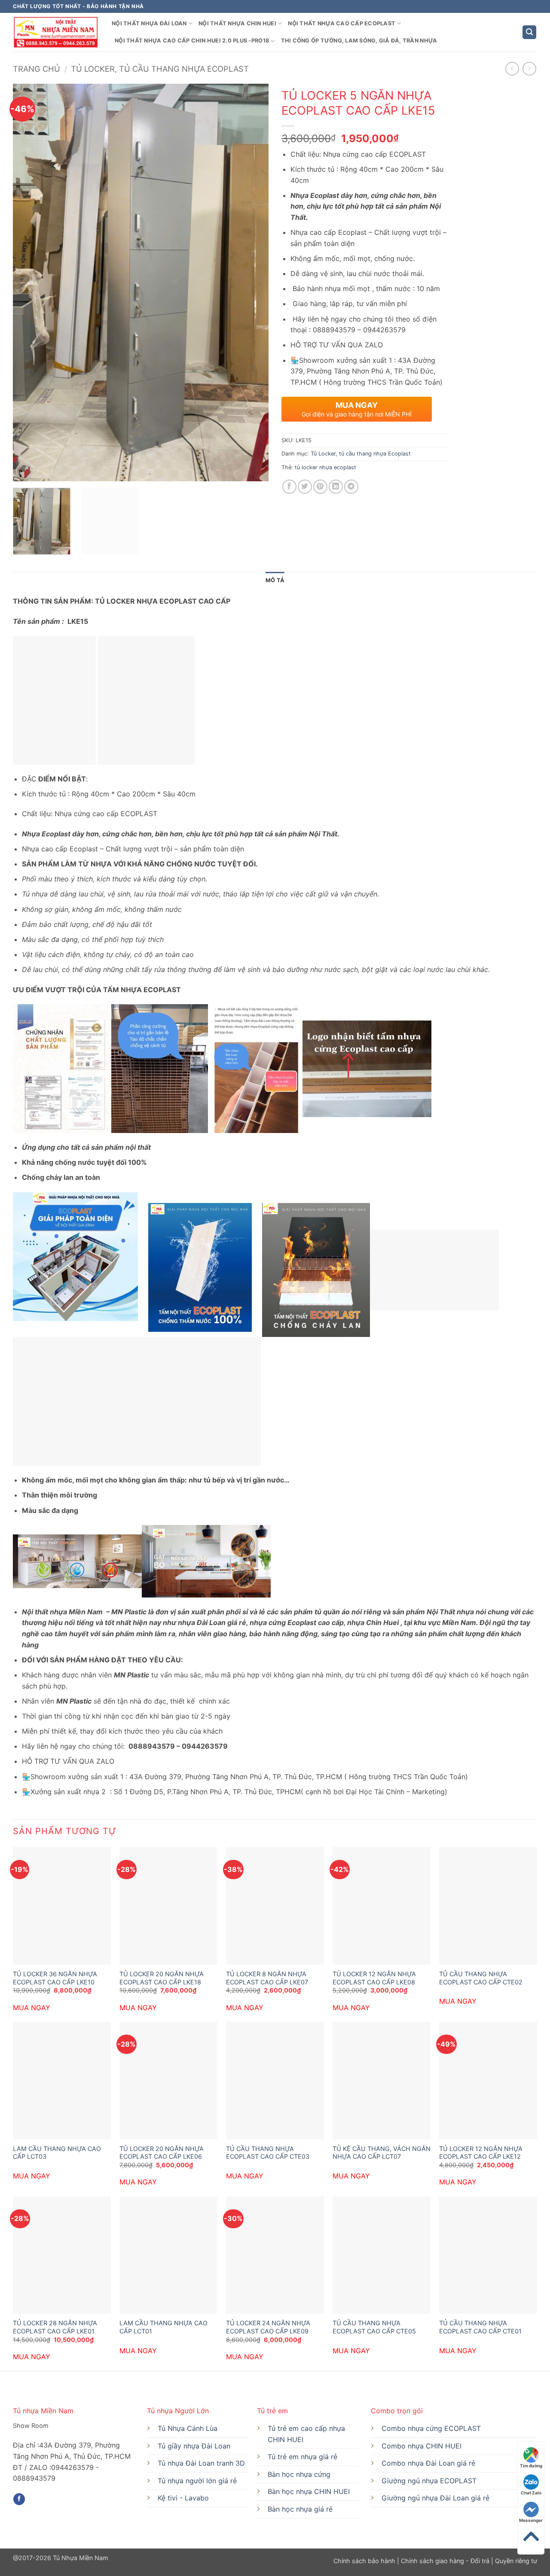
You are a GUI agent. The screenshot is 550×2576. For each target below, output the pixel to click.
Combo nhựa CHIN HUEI (422, 2446)
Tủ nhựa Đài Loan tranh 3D (201, 2463)
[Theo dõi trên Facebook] (19, 2499)
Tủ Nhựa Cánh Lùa (188, 2428)
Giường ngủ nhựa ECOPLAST (429, 2481)
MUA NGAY (32, 2008)
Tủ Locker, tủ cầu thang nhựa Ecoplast (160, 69)
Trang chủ (37, 69)
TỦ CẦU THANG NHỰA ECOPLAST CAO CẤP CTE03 (268, 2153)
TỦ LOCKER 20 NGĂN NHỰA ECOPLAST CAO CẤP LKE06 (162, 2153)
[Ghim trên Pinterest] (320, 487)
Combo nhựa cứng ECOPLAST (431, 2428)
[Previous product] (529, 68)
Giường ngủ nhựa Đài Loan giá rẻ (435, 2498)
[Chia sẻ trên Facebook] (289, 487)
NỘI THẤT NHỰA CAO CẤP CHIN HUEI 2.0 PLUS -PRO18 (192, 41)
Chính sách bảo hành (365, 2561)
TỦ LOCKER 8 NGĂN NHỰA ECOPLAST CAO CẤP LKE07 (267, 1978)
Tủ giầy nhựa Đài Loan (194, 2446)
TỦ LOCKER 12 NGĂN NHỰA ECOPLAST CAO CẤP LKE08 (374, 1978)
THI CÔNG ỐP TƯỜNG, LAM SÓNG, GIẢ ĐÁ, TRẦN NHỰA (359, 41)
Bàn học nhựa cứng (299, 2474)
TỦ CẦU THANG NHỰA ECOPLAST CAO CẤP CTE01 (480, 2327)
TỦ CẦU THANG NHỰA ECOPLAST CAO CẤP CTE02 (481, 1978)
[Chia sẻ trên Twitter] (305, 487)
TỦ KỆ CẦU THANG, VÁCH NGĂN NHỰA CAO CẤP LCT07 (382, 2153)
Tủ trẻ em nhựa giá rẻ (302, 2457)
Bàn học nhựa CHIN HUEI (309, 2491)
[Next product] (512, 68)
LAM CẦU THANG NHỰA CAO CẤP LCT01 (163, 2327)
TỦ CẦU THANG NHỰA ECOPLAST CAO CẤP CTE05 (374, 2327)
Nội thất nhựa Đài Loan (149, 23)
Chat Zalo (531, 2493)
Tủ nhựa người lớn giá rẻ (197, 2481)
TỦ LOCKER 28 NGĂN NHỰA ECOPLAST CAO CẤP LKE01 (55, 2327)
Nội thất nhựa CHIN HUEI (237, 23)
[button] (529, 32)
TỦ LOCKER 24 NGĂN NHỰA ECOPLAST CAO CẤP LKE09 (268, 2327)
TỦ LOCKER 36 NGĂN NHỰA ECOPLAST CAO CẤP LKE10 (55, 1978)
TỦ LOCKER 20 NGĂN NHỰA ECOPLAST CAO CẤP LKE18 (162, 1978)
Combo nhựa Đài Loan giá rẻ (428, 2463)
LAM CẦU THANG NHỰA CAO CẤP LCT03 (57, 2153)
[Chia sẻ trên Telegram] (351, 487)
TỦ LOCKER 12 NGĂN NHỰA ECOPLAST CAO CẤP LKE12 (481, 2153)
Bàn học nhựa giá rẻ (300, 2509)
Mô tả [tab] (275, 580)
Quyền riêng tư (515, 2561)
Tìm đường (531, 2466)
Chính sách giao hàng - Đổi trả (445, 2561)
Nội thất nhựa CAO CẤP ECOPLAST (342, 23)
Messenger (531, 2520)
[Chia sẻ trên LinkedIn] (336, 487)
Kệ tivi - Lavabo (183, 2498)
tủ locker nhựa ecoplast (325, 467)
